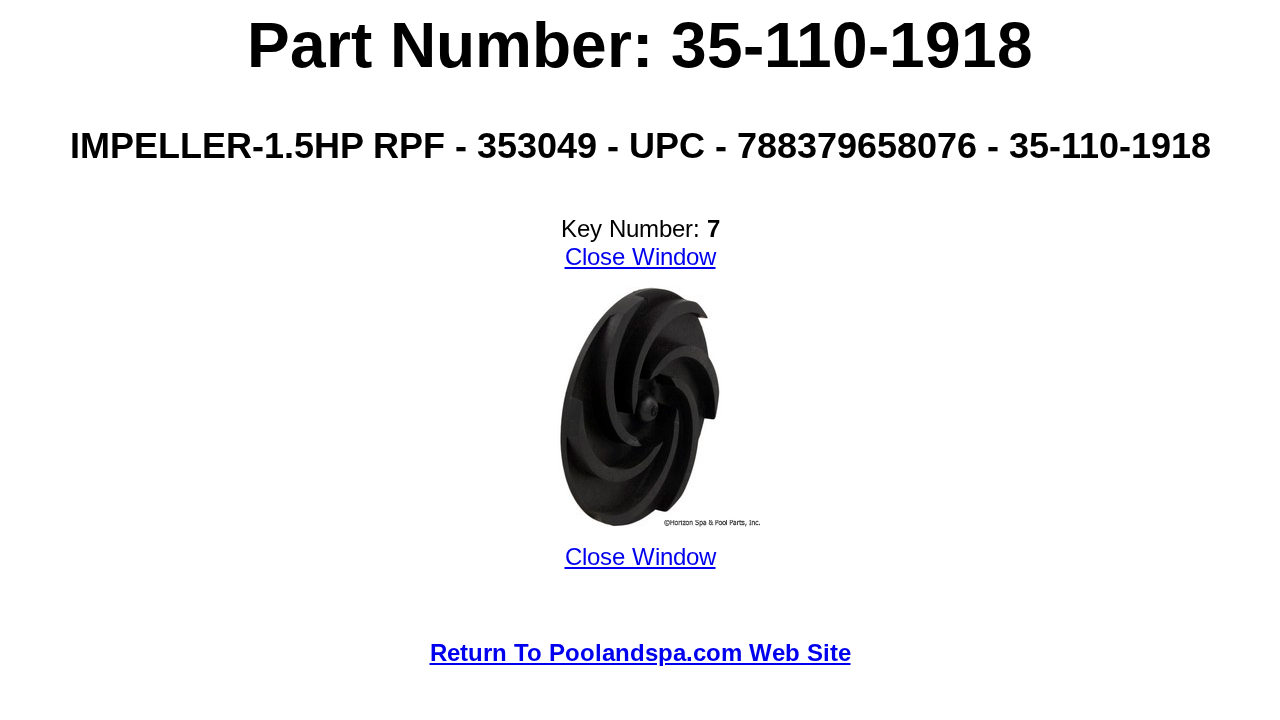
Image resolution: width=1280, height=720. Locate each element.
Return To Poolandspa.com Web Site (640, 652)
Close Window (640, 256)
